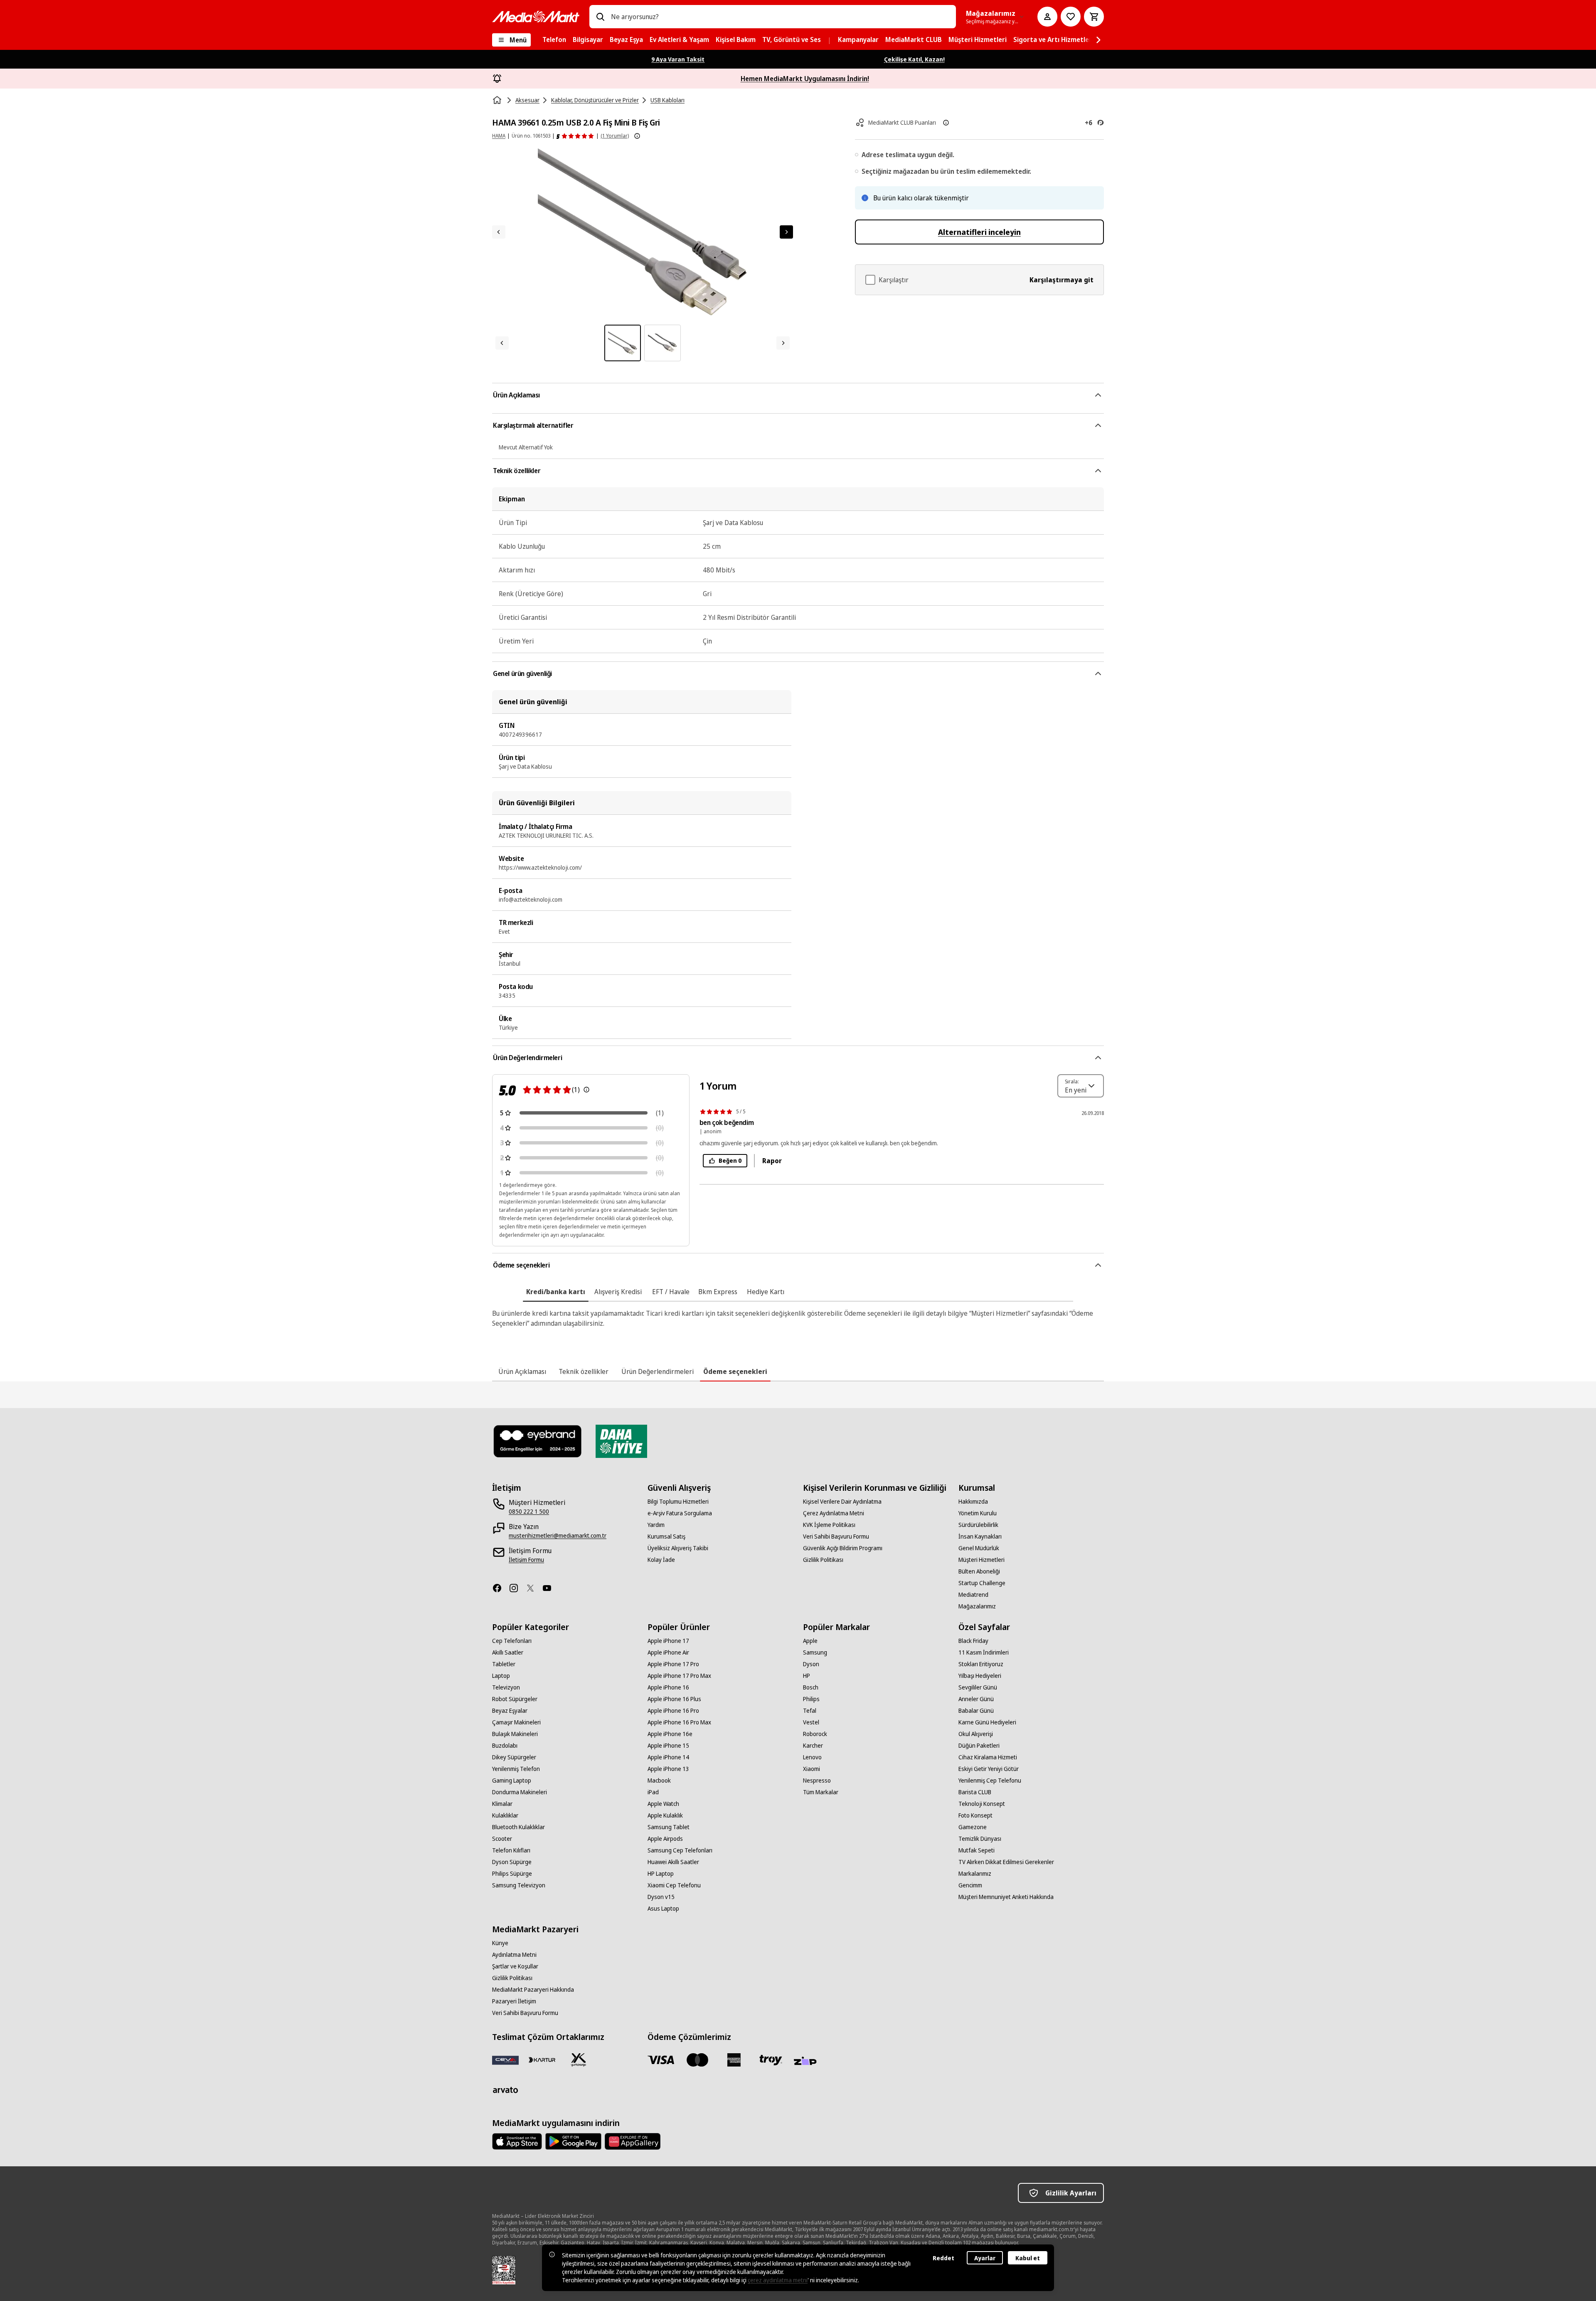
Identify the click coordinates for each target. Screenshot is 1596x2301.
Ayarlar (985, 2258)
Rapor (772, 1161)
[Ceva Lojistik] (505, 2060)
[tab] (556, 1292)
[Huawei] (633, 2141)
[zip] (807, 2062)
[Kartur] (542, 2060)
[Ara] (600, 17)
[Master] (697, 2060)
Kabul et (1028, 2258)
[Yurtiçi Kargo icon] (579, 2060)
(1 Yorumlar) (615, 136)
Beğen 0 (730, 1160)
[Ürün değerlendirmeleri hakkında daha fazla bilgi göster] (637, 136)
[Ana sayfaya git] (536, 17)
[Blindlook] (538, 1441)
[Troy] (771, 2060)
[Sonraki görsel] (786, 232)
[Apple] (517, 2141)
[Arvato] (505, 2090)
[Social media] (500, 1588)
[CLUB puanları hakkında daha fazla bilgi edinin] (946, 123)
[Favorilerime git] (1071, 17)
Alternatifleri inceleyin (979, 232)
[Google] (573, 2141)
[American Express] (734, 2060)
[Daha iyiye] (621, 1441)
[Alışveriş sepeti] (1094, 17)
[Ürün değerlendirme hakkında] (586, 1090)
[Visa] (661, 2060)
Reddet (943, 2258)
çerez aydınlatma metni (778, 2280)
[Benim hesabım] (1047, 17)
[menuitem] (554, 40)
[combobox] (780, 17)
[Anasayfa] (498, 100)
